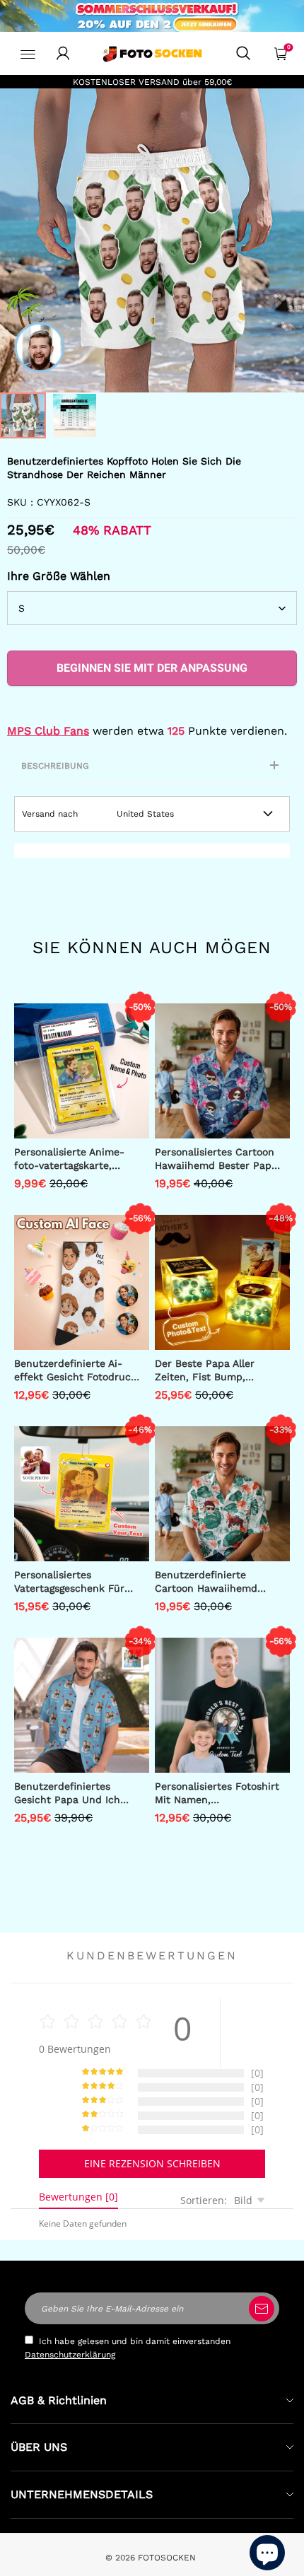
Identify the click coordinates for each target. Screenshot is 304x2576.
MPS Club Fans (48, 731)
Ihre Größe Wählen (59, 576)
